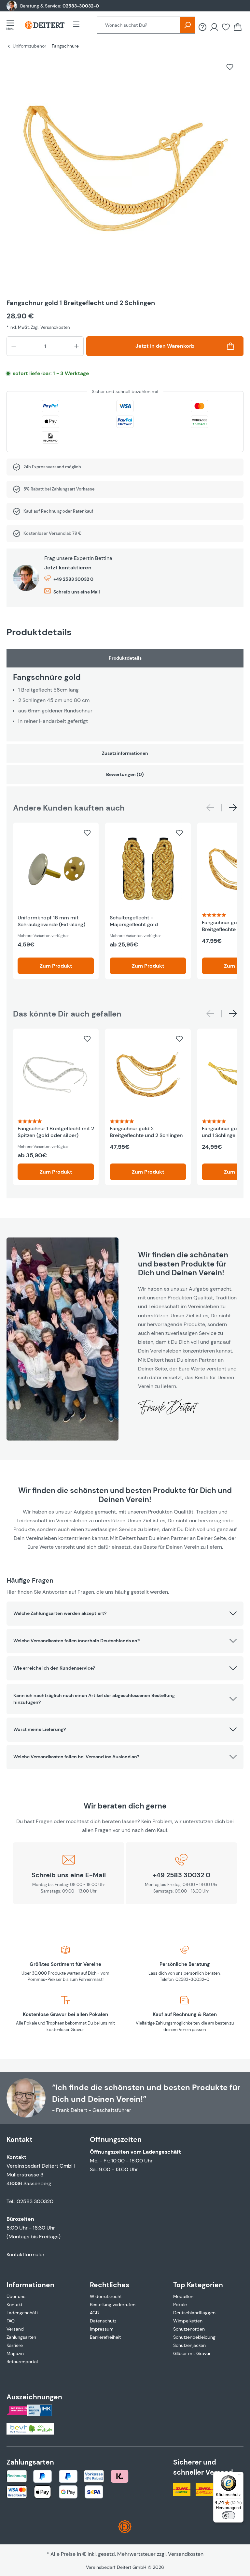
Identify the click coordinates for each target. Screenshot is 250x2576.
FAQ (11, 2321)
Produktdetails (125, 658)
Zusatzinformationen (125, 753)
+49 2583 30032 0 (73, 579)
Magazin (15, 2353)
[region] (125, 174)
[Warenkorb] (238, 27)
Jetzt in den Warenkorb (165, 346)
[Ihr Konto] (214, 27)
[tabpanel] (125, 695)
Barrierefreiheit (105, 2337)
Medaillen (183, 2296)
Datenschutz (103, 2321)
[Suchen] (187, 25)
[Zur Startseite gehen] (45, 25)
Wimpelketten (188, 2321)
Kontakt (14, 2305)
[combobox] (139, 25)
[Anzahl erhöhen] (76, 346)
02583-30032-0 (81, 6)
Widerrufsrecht (106, 2296)
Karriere (15, 2345)
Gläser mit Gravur (192, 2353)
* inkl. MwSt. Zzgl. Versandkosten (38, 327)
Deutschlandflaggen (194, 2313)
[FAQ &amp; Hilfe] (202, 27)
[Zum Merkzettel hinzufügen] (230, 67)
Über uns (16, 2296)
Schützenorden (189, 2329)
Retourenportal (22, 2362)
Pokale (180, 2305)
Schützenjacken (189, 2345)
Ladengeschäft (22, 2313)
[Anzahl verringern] (14, 346)
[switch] (229, 2515)
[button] (125, 1614)
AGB (94, 2313)
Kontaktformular (26, 2254)
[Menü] (12, 25)
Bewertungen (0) (125, 774)
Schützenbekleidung (194, 2337)
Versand (15, 2329)
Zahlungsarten (21, 2337)
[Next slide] (233, 808)
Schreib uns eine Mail (77, 592)
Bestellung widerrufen (113, 2305)
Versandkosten (186, 2554)
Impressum (102, 2329)
